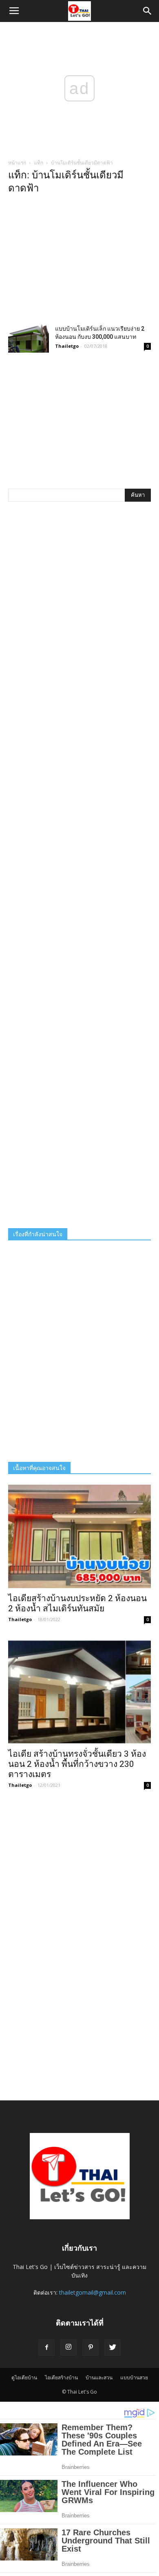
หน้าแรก (17, 163)
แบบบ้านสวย (134, 2377)
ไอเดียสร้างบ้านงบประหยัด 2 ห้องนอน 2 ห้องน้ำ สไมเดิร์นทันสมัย (77, 1603)
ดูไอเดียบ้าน (24, 2377)
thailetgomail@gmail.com (93, 2292)
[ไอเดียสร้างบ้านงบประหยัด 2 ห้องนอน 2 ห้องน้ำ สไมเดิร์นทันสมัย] (79, 1536)
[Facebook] (46, 2348)
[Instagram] (68, 2348)
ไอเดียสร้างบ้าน (61, 2377)
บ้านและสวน (99, 2377)
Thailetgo (67, 346)
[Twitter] (113, 2348)
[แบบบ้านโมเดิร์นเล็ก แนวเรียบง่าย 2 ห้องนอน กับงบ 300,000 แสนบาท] (29, 339)
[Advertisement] (79, 262)
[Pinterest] (91, 2348)
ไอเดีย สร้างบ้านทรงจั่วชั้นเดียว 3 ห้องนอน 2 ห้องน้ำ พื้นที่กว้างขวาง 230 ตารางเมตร (77, 1764)
